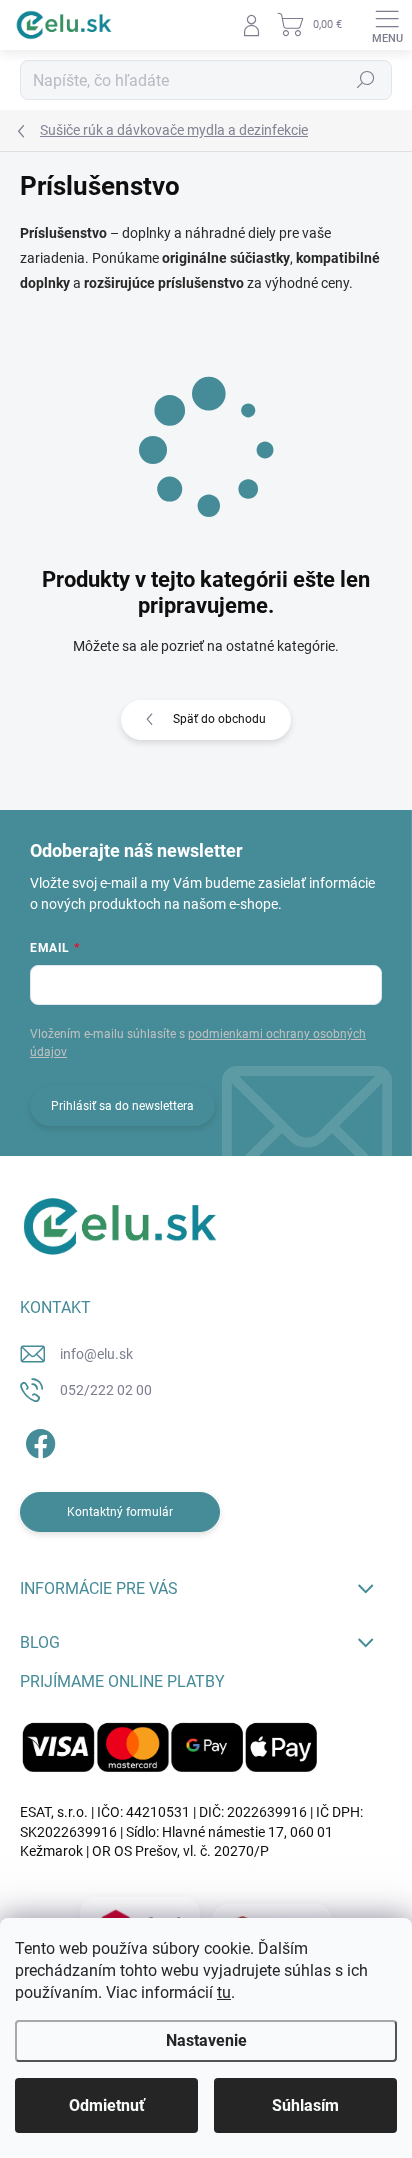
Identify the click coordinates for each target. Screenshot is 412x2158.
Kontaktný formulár (120, 1512)
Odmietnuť (107, 2105)
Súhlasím (305, 2105)
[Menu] (387, 25)
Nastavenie (206, 2040)
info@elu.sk (96, 1354)
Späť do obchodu (219, 719)
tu (224, 1992)
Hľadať (366, 80)
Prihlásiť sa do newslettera (122, 1106)
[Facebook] (37, 1440)
